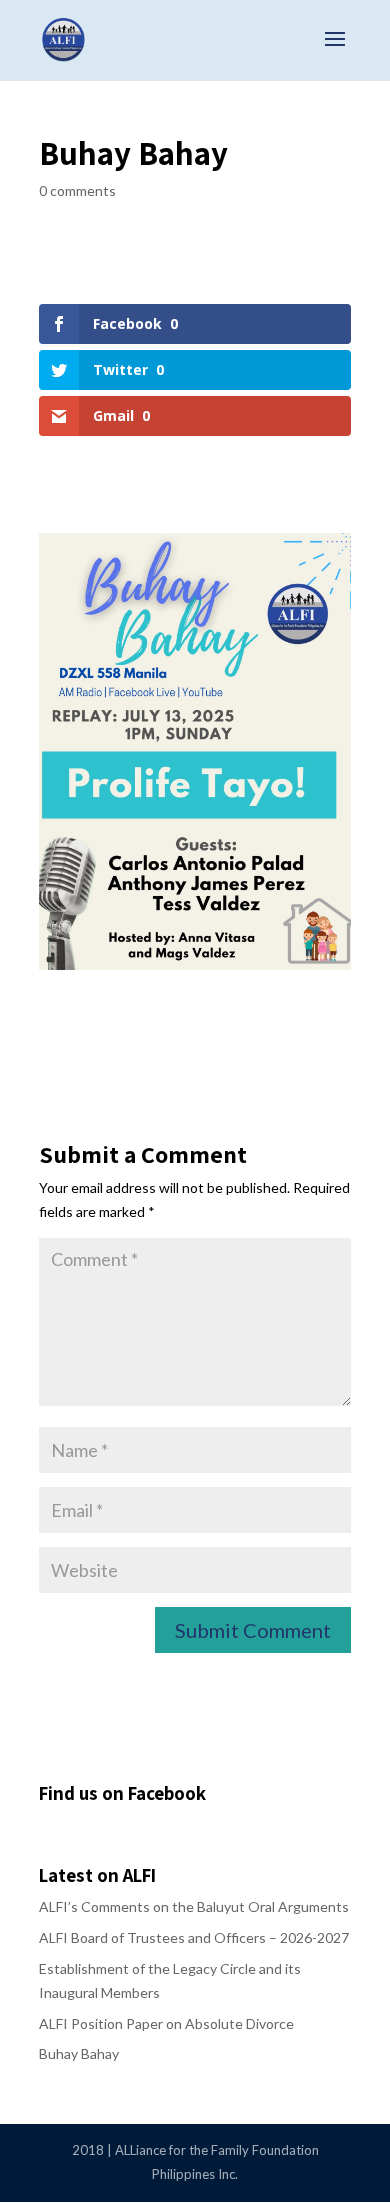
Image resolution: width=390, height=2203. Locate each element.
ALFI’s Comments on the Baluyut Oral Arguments (194, 1906)
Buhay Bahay (79, 2053)
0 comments (77, 190)
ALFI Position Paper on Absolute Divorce (166, 2023)
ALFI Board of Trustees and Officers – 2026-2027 (194, 1937)
